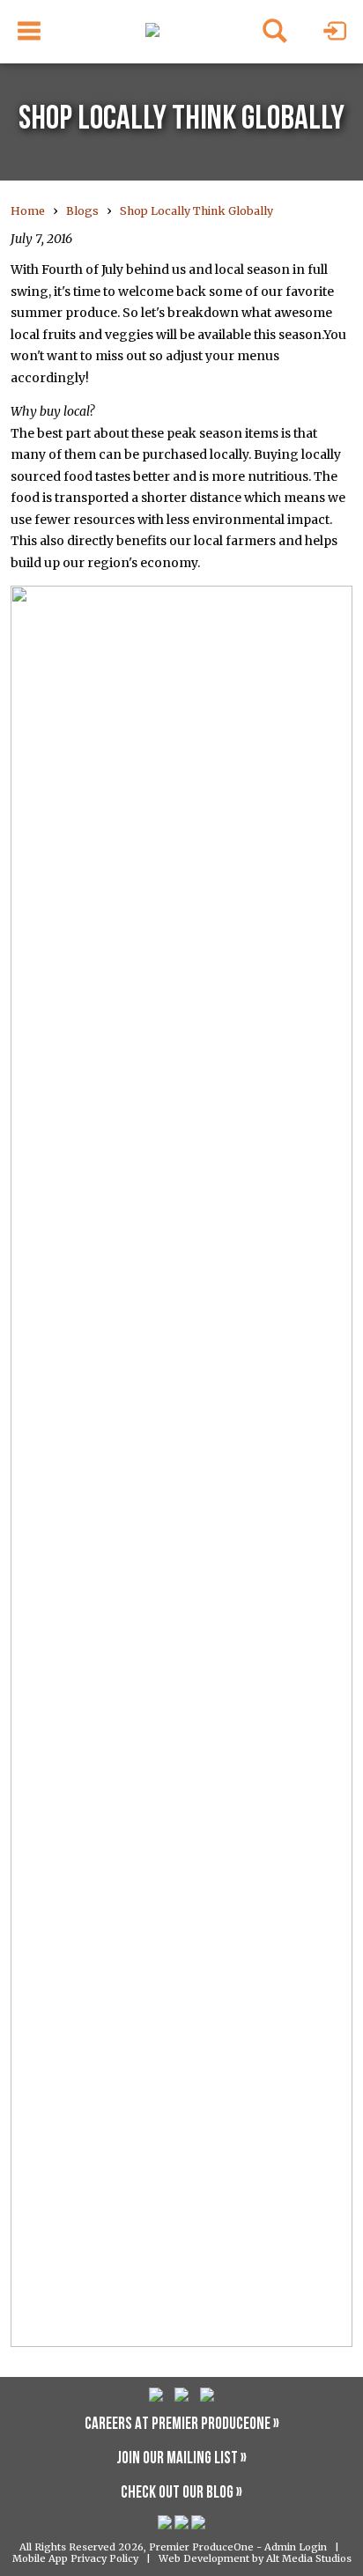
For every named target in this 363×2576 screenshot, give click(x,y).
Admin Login (296, 2547)
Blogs (82, 211)
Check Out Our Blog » (181, 2494)
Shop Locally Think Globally (196, 211)
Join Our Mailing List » (181, 2459)
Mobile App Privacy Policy (75, 2558)
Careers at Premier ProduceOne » (182, 2425)
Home (28, 211)
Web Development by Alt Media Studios (255, 2558)
